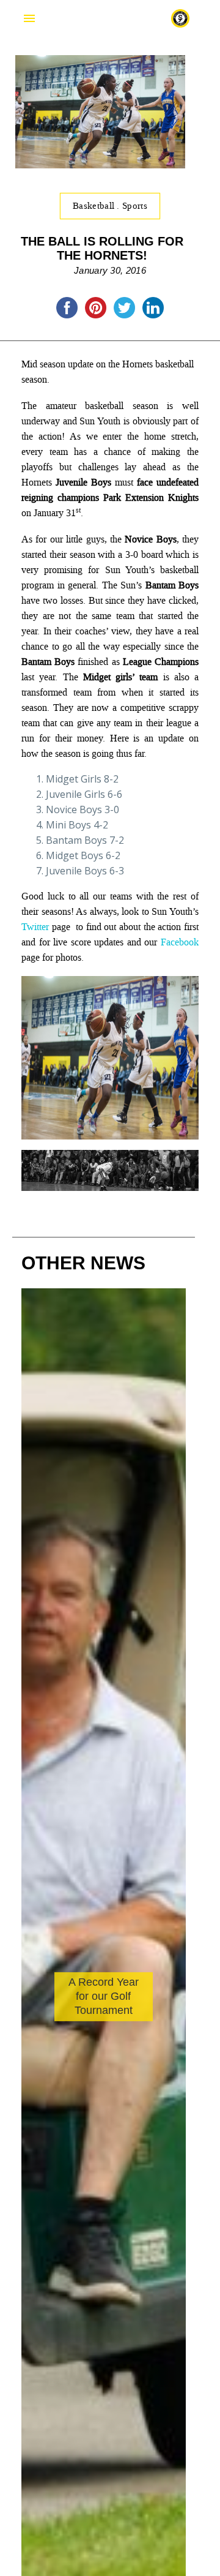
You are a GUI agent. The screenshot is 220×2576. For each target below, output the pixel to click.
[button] (172, 2101)
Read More (71, 2042)
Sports (135, 206)
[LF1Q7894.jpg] (110, 1132)
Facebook (180, 942)
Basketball (95, 206)
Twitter (35, 927)
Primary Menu (29, 18)
